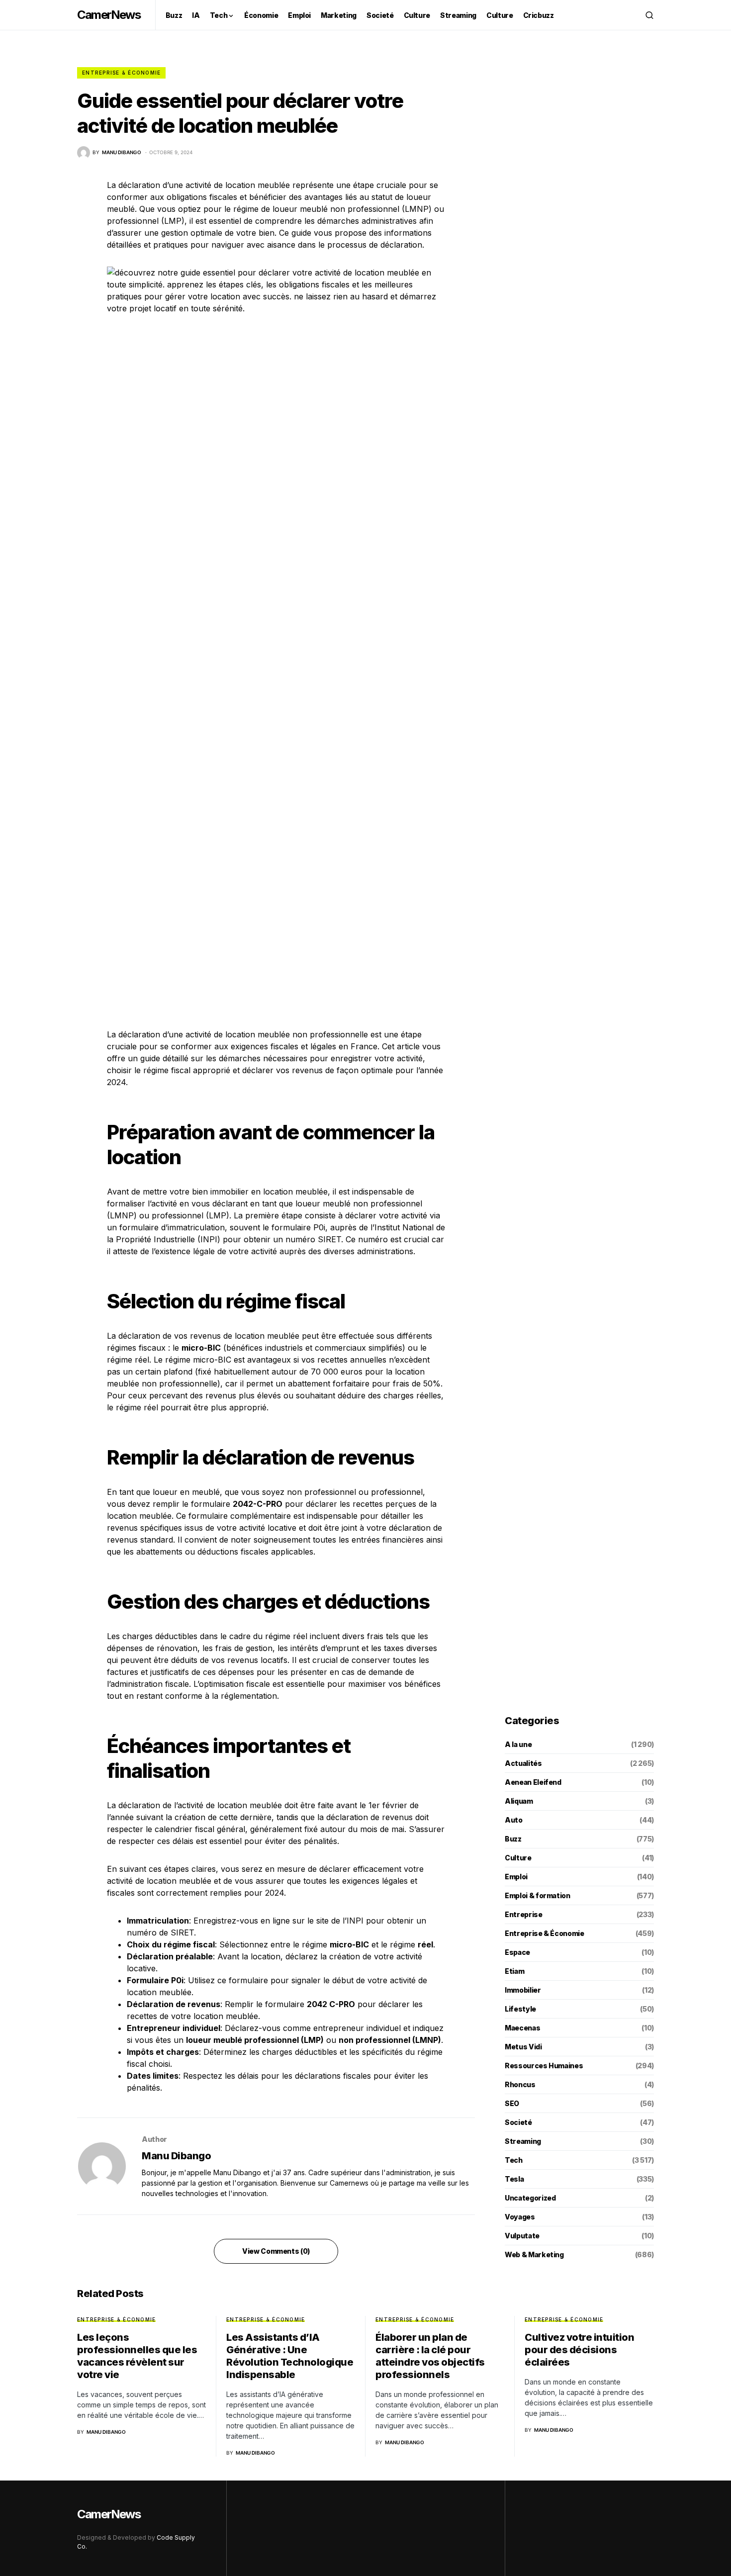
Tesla (514, 2179)
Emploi (516, 1877)
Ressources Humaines (544, 2066)
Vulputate (522, 2236)
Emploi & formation (538, 1895)
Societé (518, 2122)
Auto (514, 1820)
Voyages (520, 2217)
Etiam (514, 1971)
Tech (514, 2160)
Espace (517, 1952)
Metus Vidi (523, 2047)
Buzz (513, 1839)
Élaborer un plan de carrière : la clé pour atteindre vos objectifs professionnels (430, 2356)
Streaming (523, 2141)
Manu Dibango (176, 2156)
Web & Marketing (534, 2254)
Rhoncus (520, 2084)
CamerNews (109, 15)
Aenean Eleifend (533, 1782)
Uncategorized (530, 2198)
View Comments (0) (276, 2251)
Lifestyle (520, 2009)
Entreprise (524, 1914)
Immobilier (523, 1990)
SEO (512, 2103)
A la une (518, 1744)
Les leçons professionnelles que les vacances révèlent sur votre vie (137, 2356)
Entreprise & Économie (121, 73)
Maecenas (522, 2028)
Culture (518, 1858)
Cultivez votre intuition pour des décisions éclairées (579, 2350)
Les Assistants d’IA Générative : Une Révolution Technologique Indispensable (290, 2356)
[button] (649, 15)
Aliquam (519, 1801)
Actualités (523, 1763)
